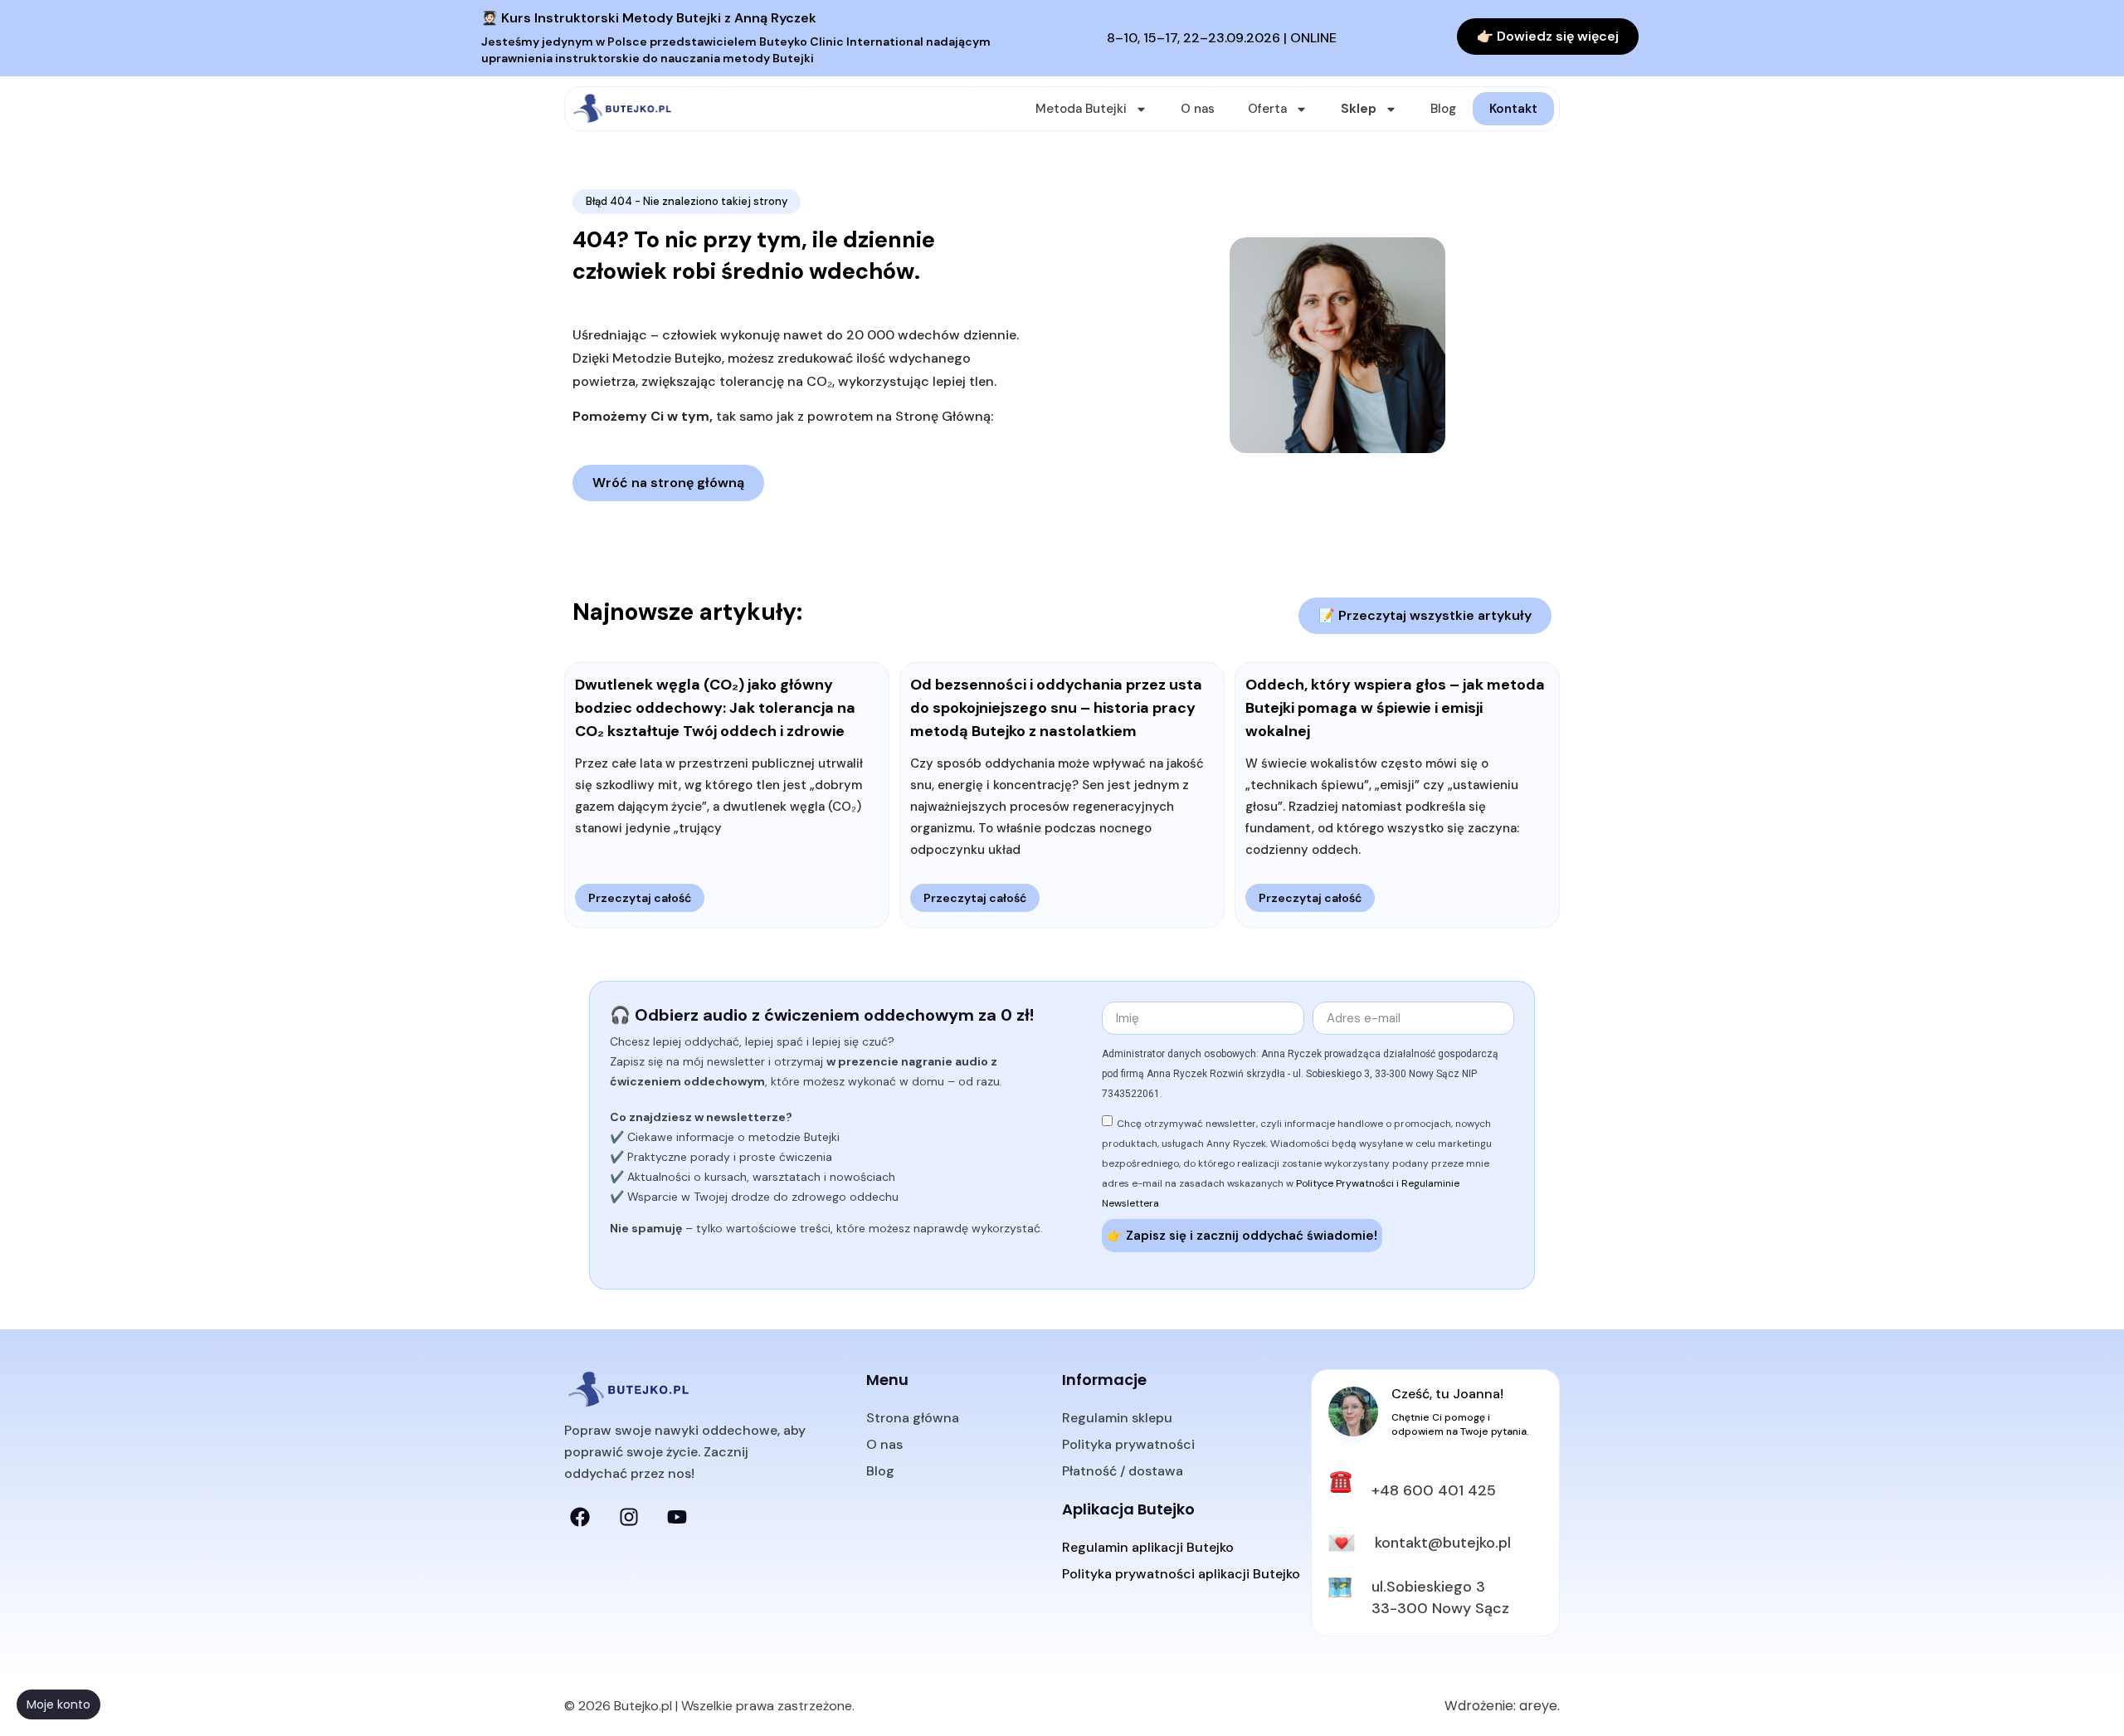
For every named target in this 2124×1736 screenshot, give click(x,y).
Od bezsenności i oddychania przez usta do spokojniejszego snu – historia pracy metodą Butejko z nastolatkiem (1056, 708)
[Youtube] (677, 1517)
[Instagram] (628, 1517)
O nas (1198, 109)
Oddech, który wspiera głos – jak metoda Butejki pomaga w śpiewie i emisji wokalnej (1395, 708)
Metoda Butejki (1081, 109)
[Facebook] (580, 1517)
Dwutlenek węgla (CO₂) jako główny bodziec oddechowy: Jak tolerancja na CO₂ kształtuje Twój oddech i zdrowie (715, 708)
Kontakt (1513, 109)
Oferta (1267, 109)
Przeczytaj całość (640, 898)
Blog (1443, 109)
